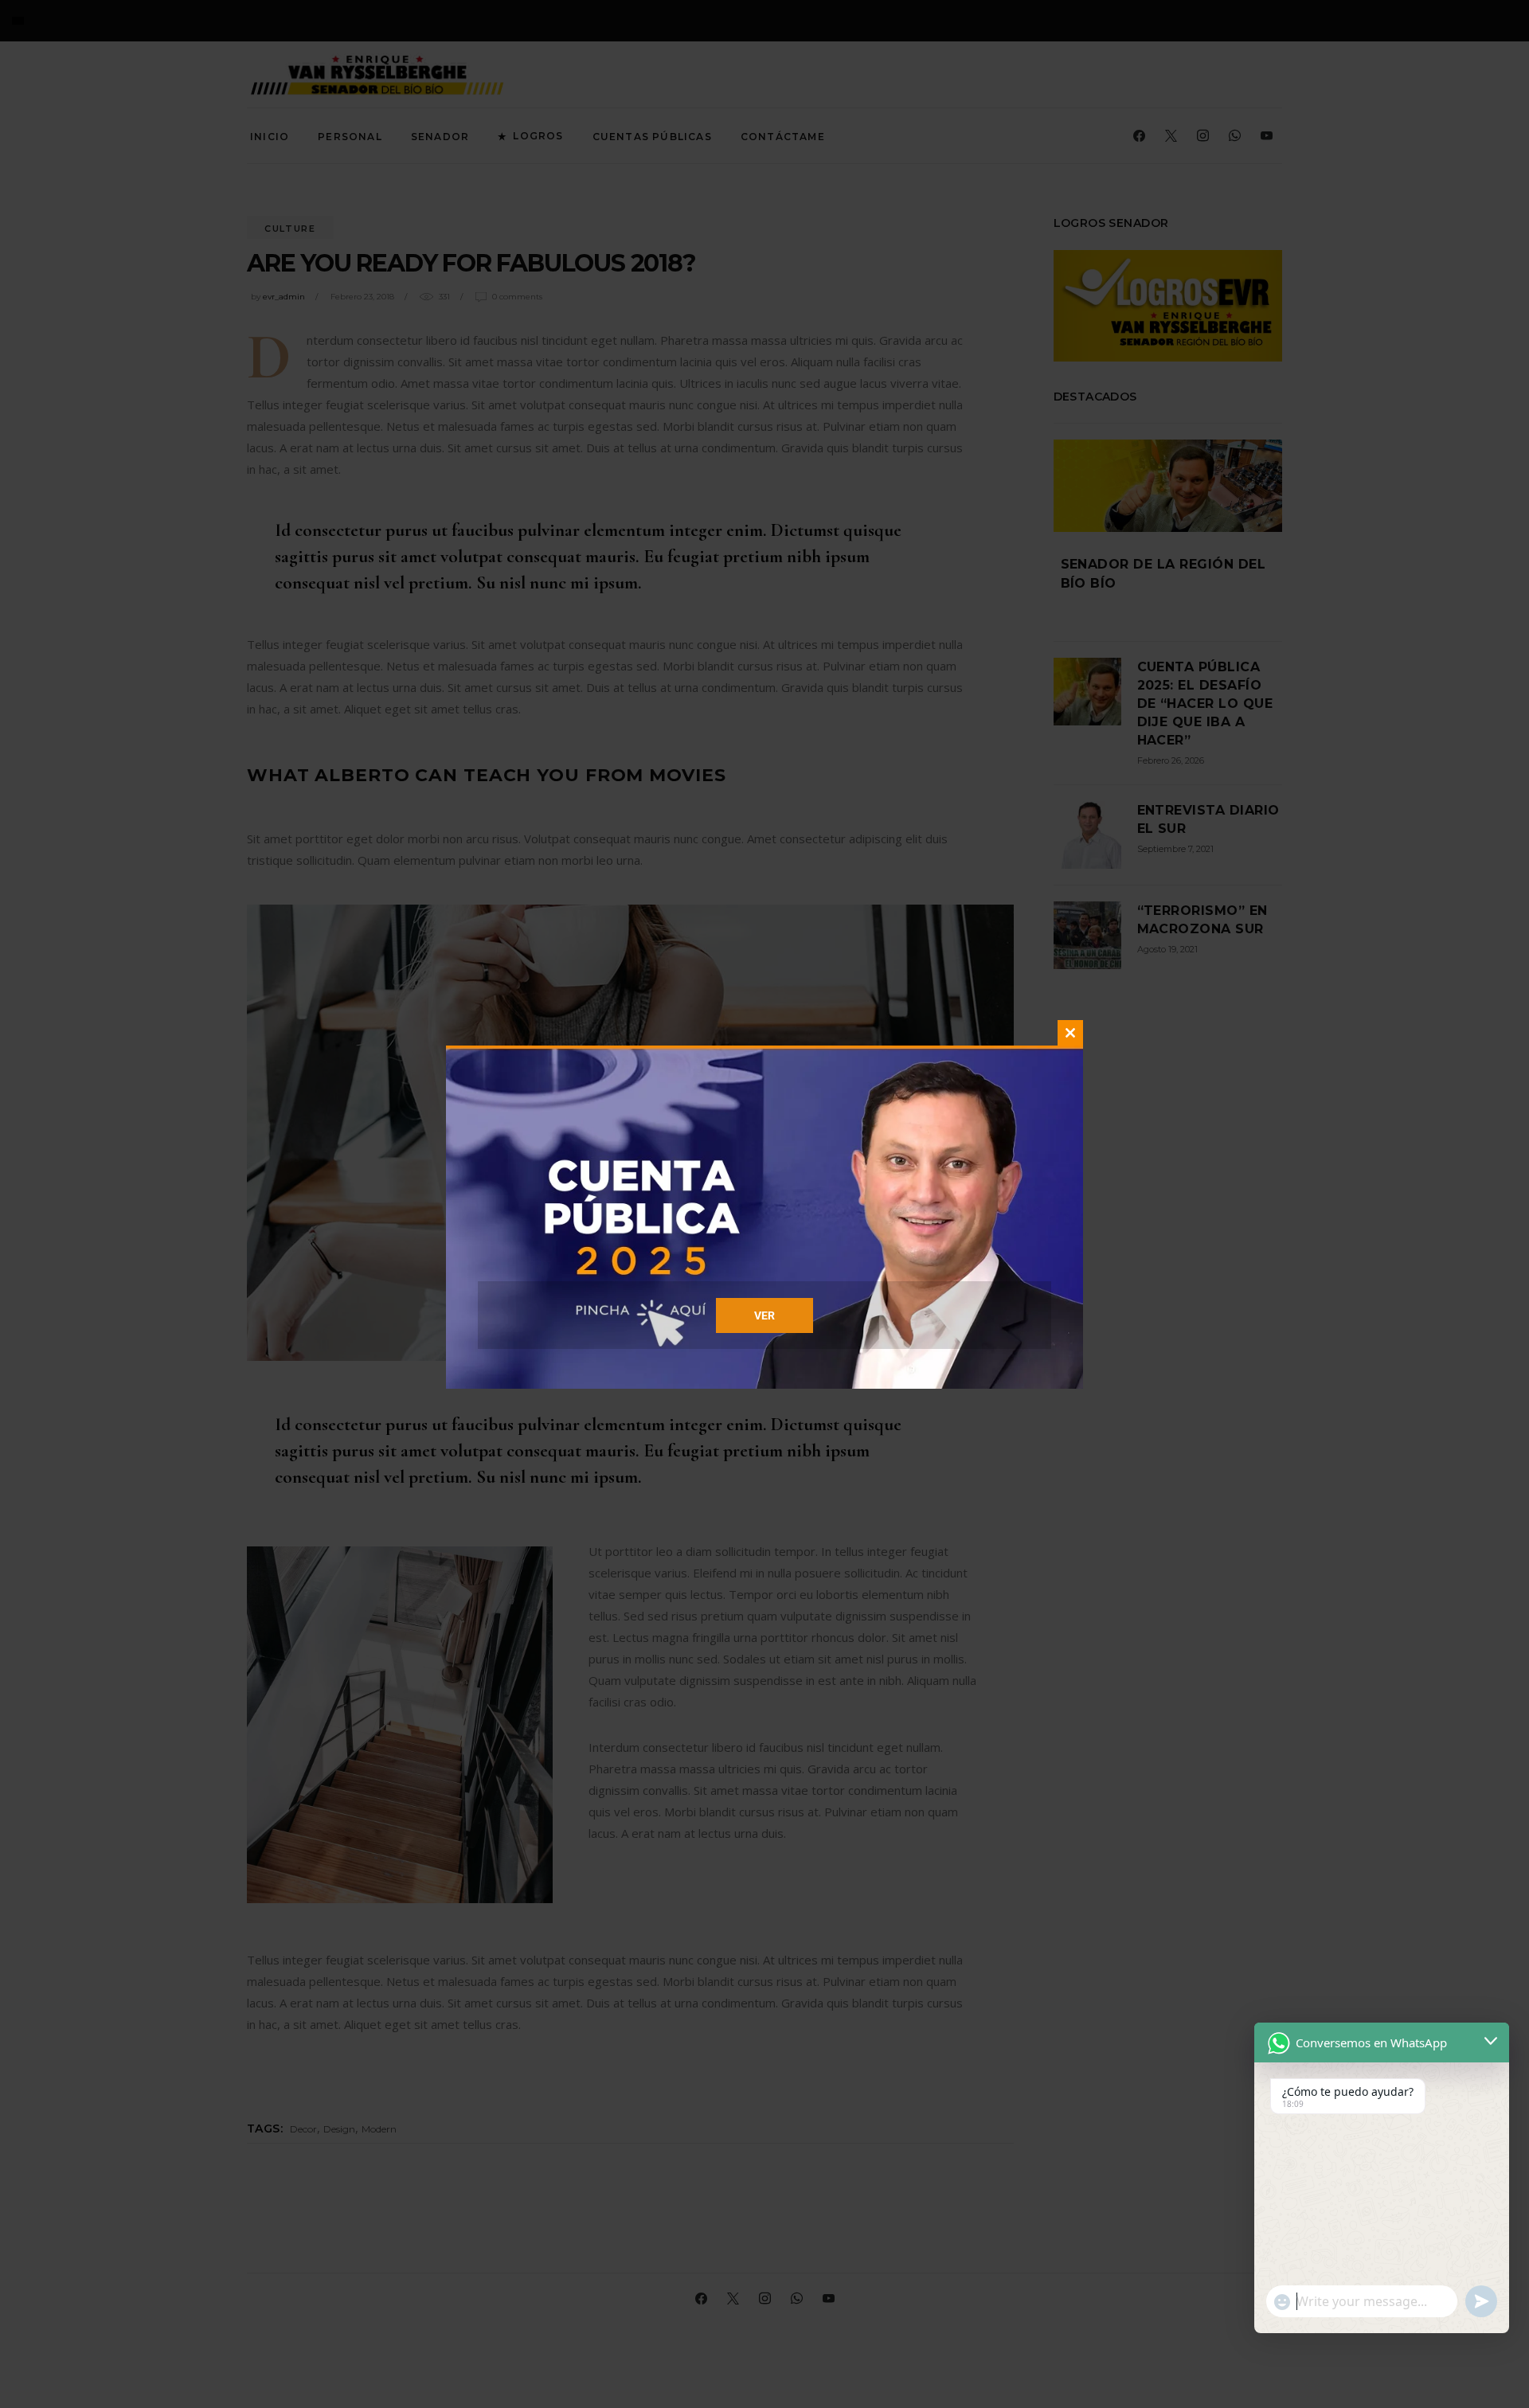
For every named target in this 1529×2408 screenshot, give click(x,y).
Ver (764, 1315)
